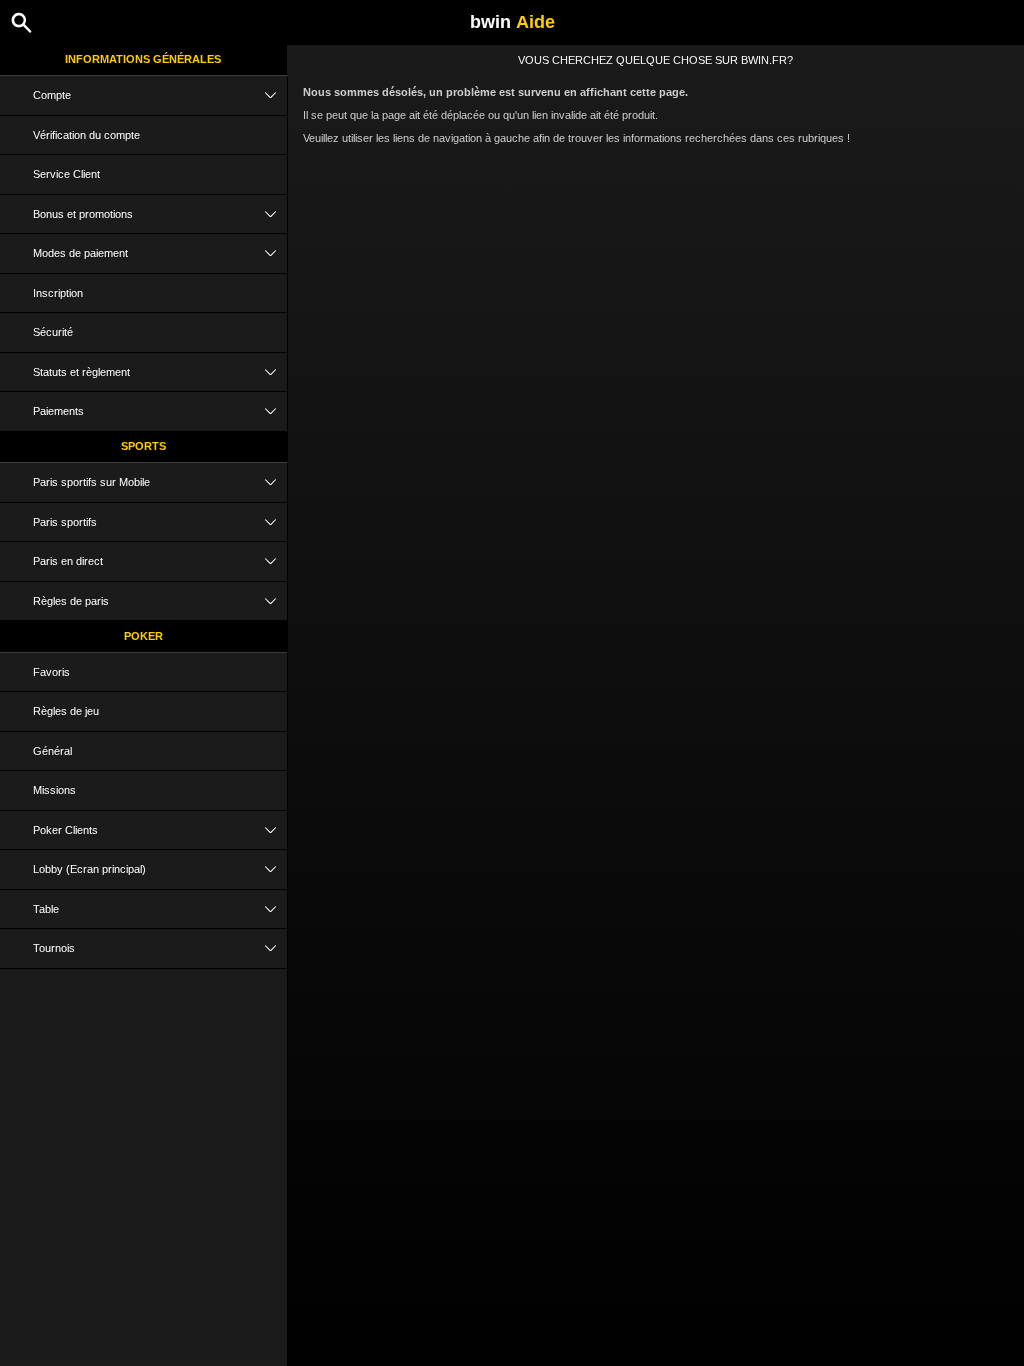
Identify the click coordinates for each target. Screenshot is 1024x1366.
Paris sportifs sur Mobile (91, 482)
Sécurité (53, 332)
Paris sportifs (65, 522)
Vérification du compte (86, 135)
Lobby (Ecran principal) (89, 869)
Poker (143, 636)
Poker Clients (65, 830)
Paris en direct (68, 561)
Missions (54, 790)
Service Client (66, 174)
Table (46, 909)
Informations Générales (143, 59)
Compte (52, 95)
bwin (512, 22)
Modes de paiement (80, 253)
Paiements (58, 411)
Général (52, 751)
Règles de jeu (66, 711)
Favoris (51, 672)
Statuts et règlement (81, 372)
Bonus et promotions (83, 214)
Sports (143, 446)
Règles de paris (71, 601)
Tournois (54, 948)
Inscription (58, 293)
